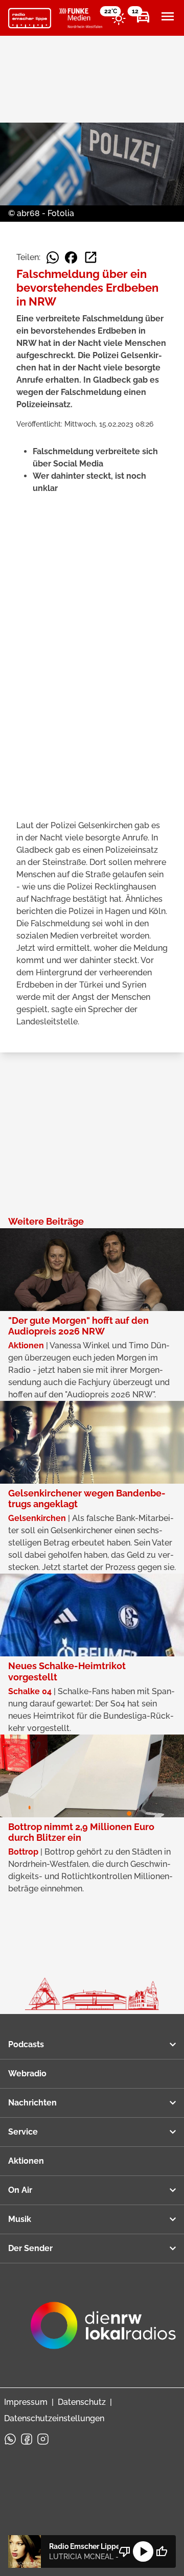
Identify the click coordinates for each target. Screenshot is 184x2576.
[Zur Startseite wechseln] (30, 18)
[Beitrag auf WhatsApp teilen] (53, 257)
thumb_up (162, 2551)
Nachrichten (32, 2103)
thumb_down (125, 2551)
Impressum (26, 2402)
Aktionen (26, 2161)
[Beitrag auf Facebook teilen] (71, 257)
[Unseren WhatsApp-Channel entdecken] (10, 2439)
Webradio (27, 2074)
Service (23, 2132)
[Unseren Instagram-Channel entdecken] (43, 2439)
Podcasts (26, 2044)
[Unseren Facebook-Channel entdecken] (27, 2439)
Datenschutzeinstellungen (54, 2418)
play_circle (143, 2551)
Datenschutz (82, 2402)
